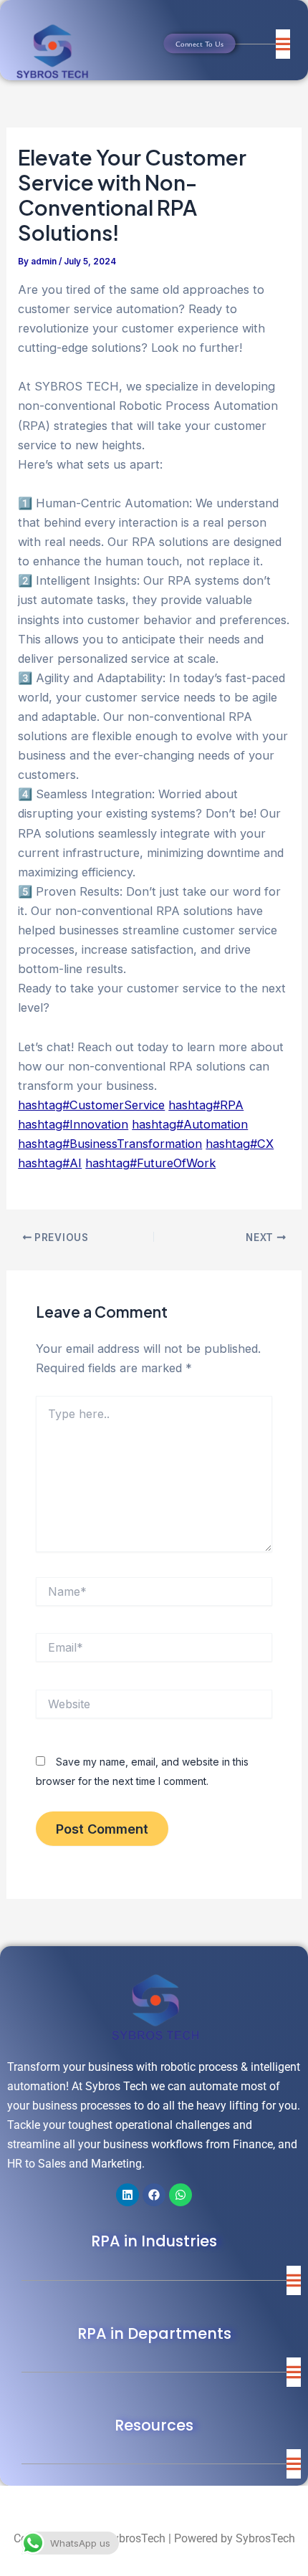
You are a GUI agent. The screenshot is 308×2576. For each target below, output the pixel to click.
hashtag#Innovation (73, 1124)
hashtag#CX (240, 1144)
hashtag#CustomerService (91, 1105)
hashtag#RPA (206, 1105)
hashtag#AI (50, 1163)
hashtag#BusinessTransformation (110, 1144)
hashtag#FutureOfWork (150, 1163)
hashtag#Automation (190, 1124)
